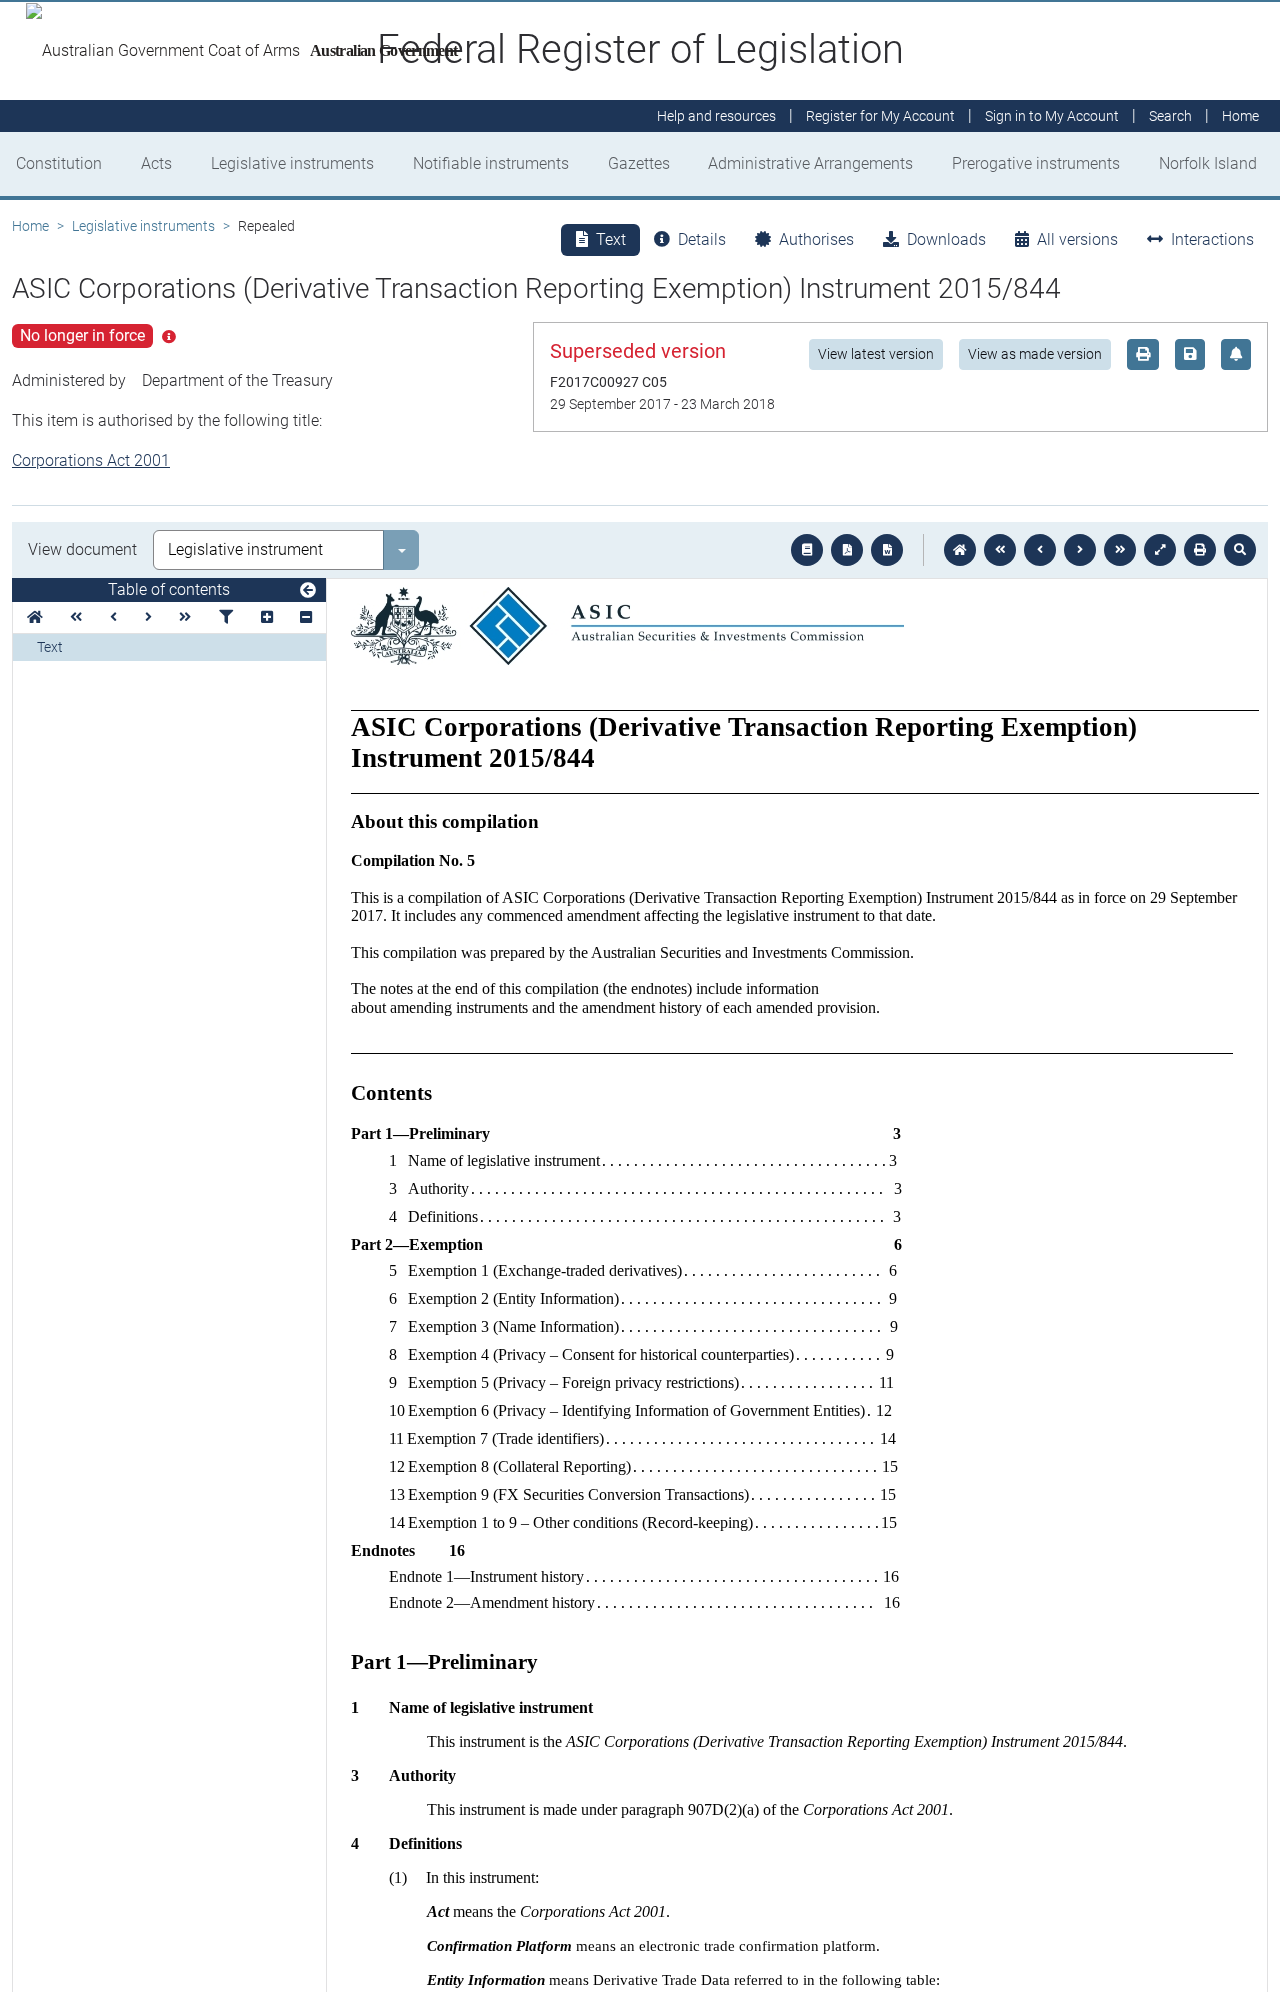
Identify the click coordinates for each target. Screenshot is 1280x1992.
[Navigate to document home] (960, 550)
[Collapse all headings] (306, 617)
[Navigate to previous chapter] (1000, 550)
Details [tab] (702, 239)
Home (30, 226)
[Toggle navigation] (308, 591)
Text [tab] (611, 239)
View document (82, 549)
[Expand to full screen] (1160, 550)
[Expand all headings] (267, 617)
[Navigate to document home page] (35, 617)
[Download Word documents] (887, 550)
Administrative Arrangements (810, 163)
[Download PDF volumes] (847, 550)
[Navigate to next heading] (148, 617)
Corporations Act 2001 (91, 460)
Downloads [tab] (946, 239)
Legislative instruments (292, 163)
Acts (156, 163)
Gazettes (639, 163)
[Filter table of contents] (226, 617)
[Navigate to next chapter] (1120, 550)
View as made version (1035, 354)
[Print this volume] (1200, 550)
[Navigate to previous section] (1040, 550)
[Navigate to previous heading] (113, 617)
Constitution (59, 163)
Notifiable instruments (491, 163)
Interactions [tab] (1212, 239)
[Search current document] (1240, 550)
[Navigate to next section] (1080, 550)
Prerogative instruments (1036, 163)
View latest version (876, 354)
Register (880, 116)
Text (50, 647)
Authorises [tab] (816, 239)
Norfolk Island (1208, 163)
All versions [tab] (1077, 239)
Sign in (1052, 116)
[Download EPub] (807, 550)
